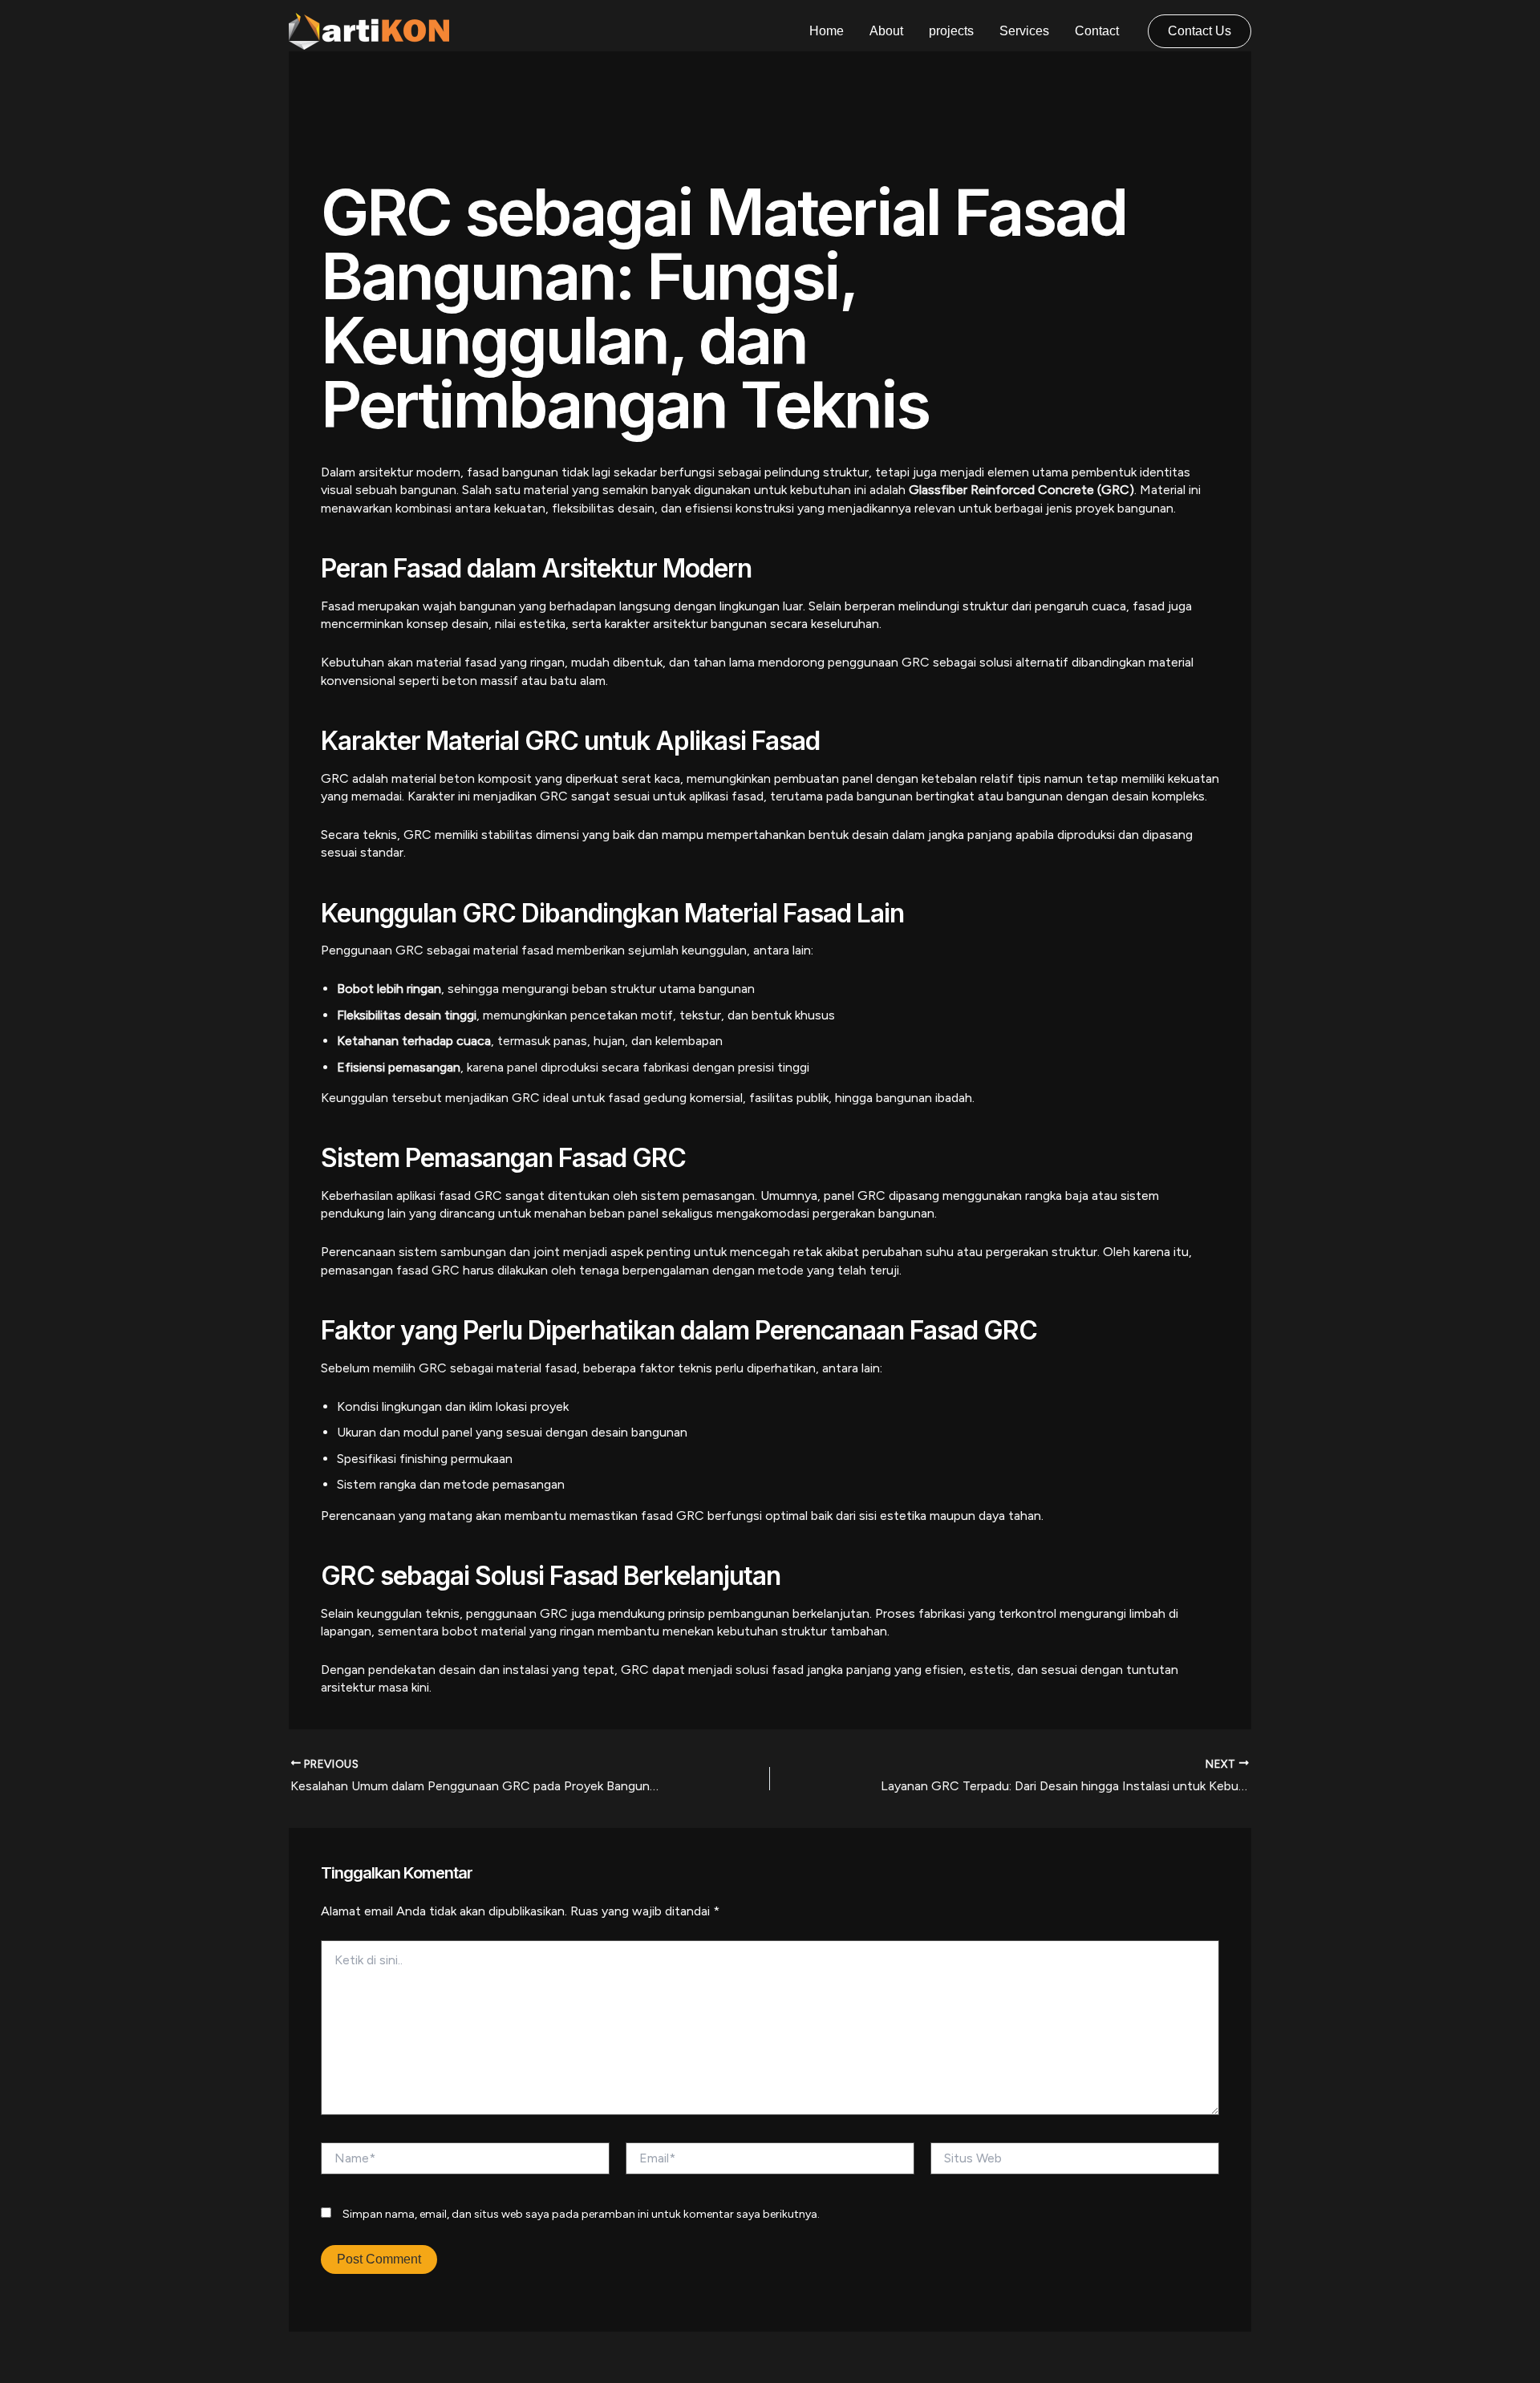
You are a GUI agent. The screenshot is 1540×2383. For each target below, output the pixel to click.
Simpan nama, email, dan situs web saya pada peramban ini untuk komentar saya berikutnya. (581, 2214)
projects (951, 31)
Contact (1097, 31)
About (886, 31)
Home (827, 31)
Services (1024, 31)
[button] (1200, 31)
